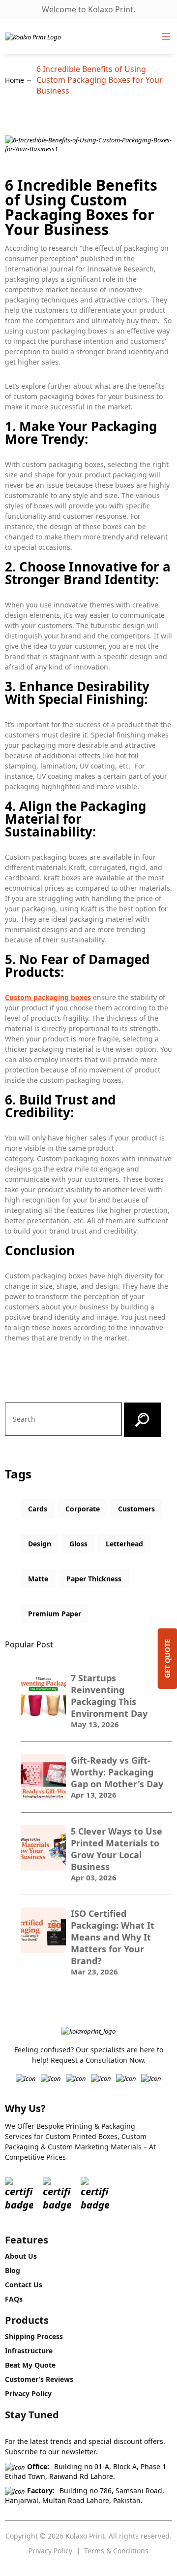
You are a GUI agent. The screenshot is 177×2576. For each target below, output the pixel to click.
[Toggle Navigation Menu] (166, 36)
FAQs (14, 2299)
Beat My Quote (30, 2365)
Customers (136, 1509)
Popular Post (29, 1644)
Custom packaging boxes (48, 997)
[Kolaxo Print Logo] (33, 36)
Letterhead (124, 1544)
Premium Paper (55, 1614)
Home (15, 80)
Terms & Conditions (116, 2551)
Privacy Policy (28, 2393)
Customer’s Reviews (39, 2379)
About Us (21, 2256)
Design (40, 1544)
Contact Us (24, 2285)
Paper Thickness (94, 1579)
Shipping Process (34, 2336)
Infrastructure (29, 2351)
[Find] (142, 1420)
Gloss (78, 1544)
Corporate (83, 1509)
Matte (38, 1579)
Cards (38, 1509)
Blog (13, 2270)
